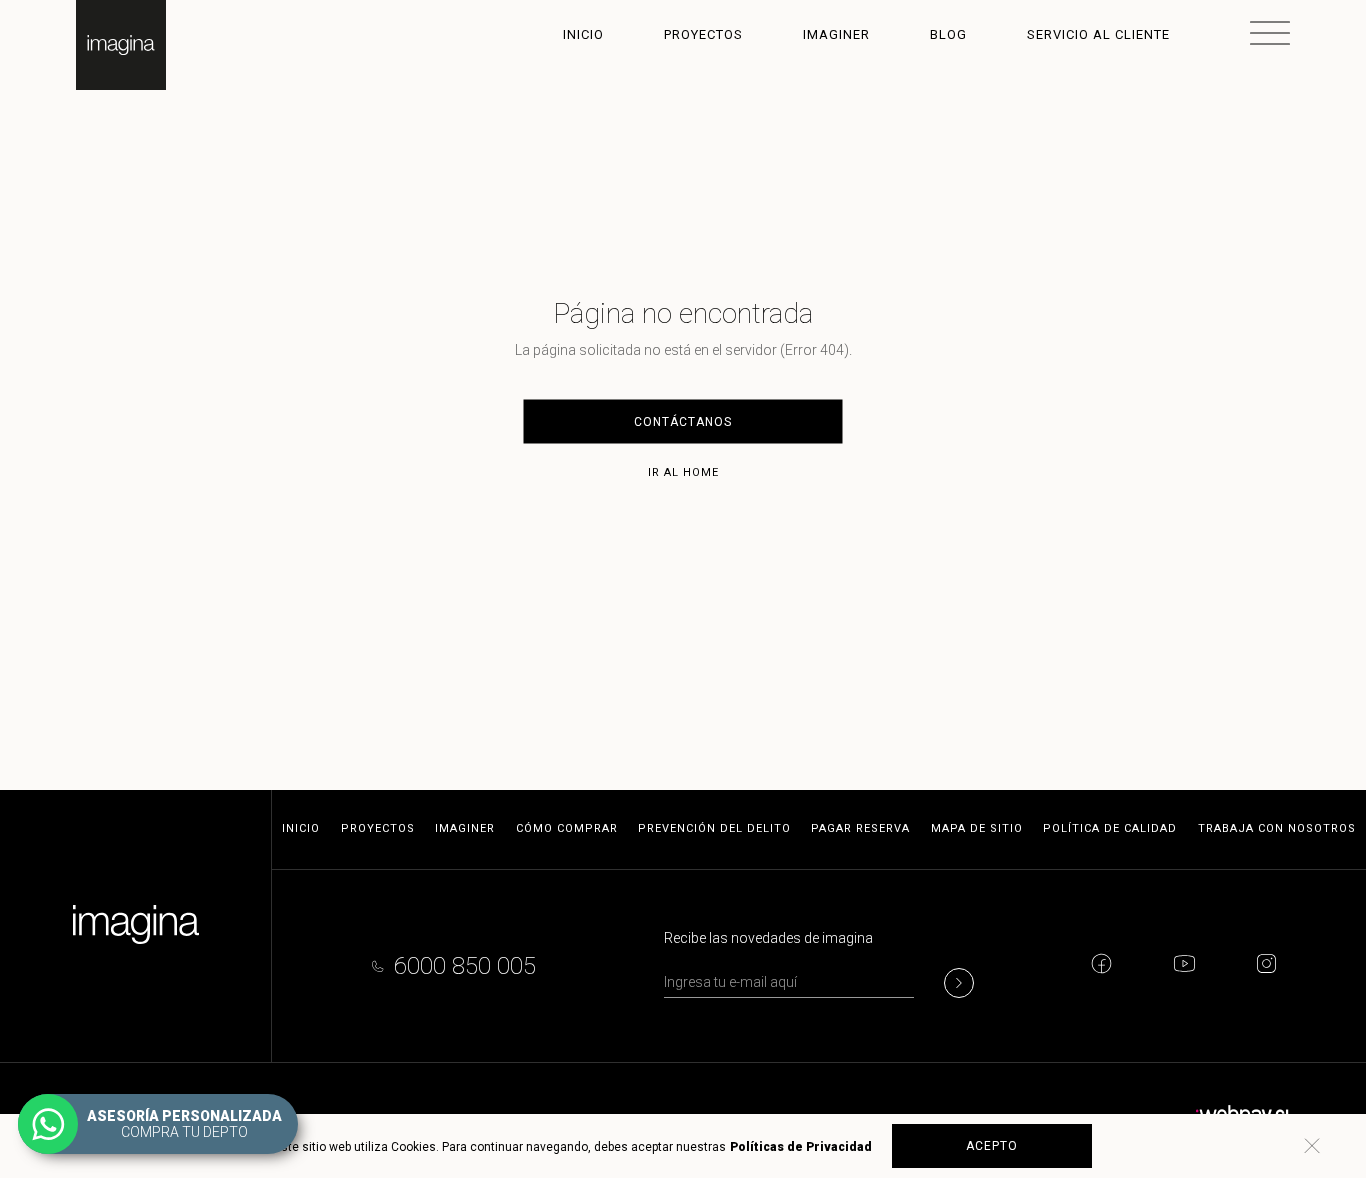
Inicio (583, 34)
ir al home (683, 472)
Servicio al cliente (1098, 34)
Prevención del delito (714, 828)
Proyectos (703, 34)
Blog (948, 34)
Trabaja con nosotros (1277, 828)
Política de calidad (1110, 828)
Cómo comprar (567, 828)
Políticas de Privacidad (801, 1147)
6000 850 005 (465, 966)
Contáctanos (683, 422)
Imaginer (836, 34)
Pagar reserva (860, 828)
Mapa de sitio (977, 828)
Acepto (992, 1146)
